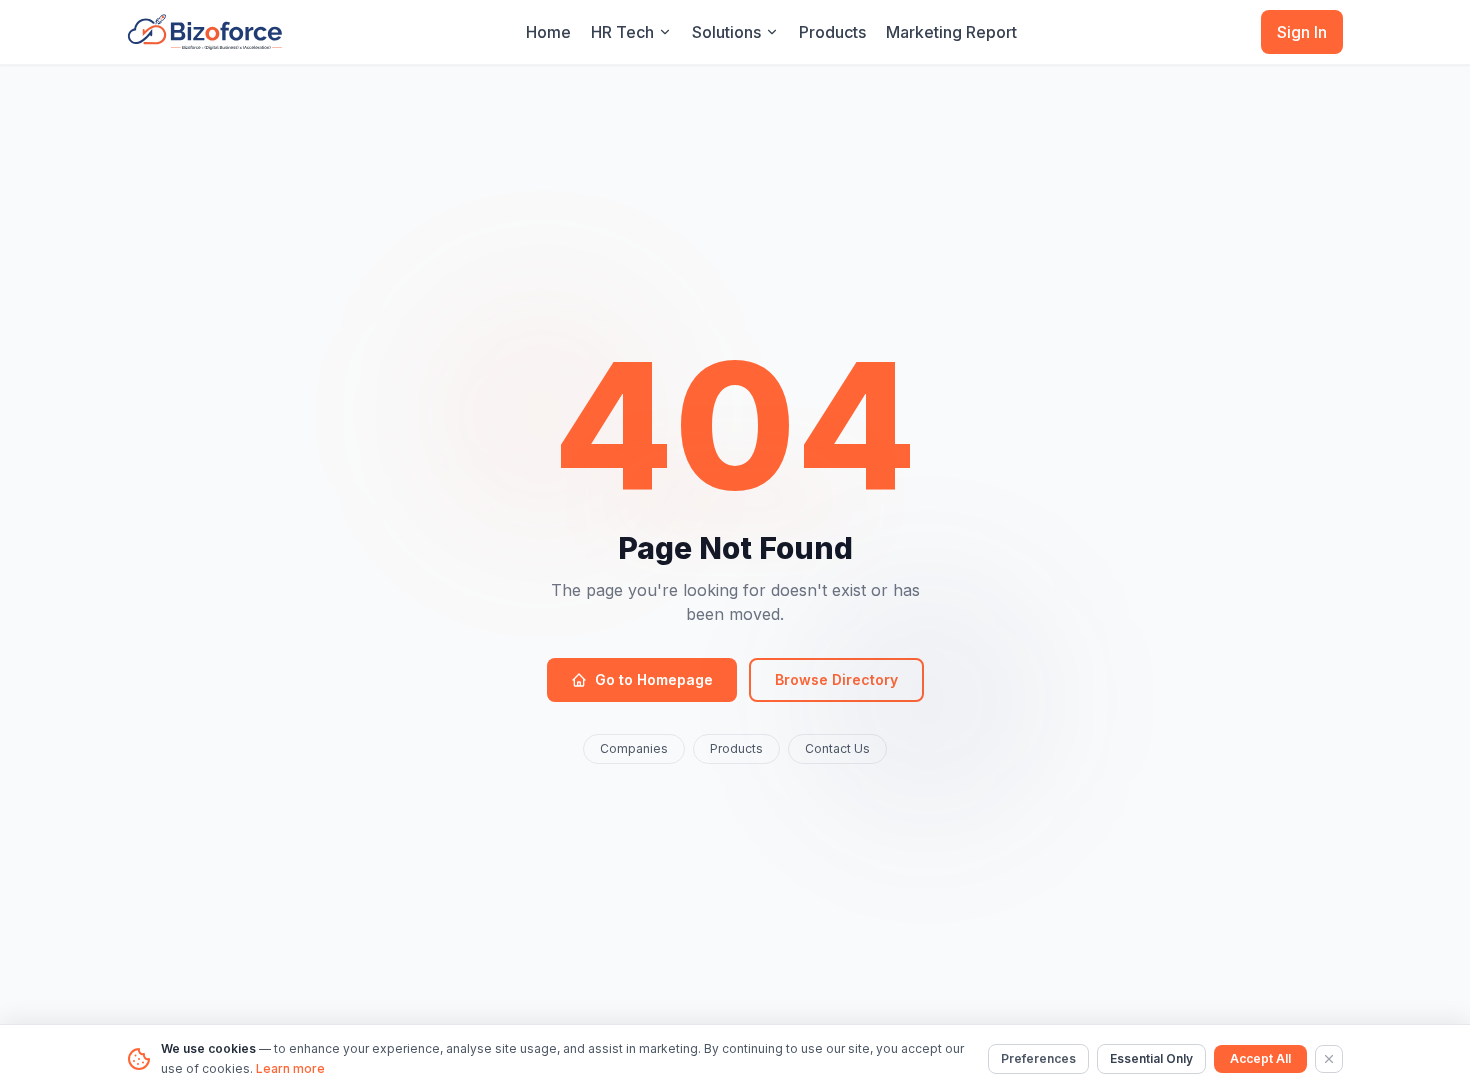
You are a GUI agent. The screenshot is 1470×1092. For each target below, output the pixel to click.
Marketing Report (951, 32)
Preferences (1038, 1058)
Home (548, 32)
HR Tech (622, 32)
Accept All (1260, 1058)
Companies (634, 748)
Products (832, 32)
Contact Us (837, 748)
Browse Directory (836, 679)
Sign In (1302, 32)
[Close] (1329, 1059)
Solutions (726, 32)
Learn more (290, 1068)
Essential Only (1151, 1058)
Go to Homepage (654, 679)
